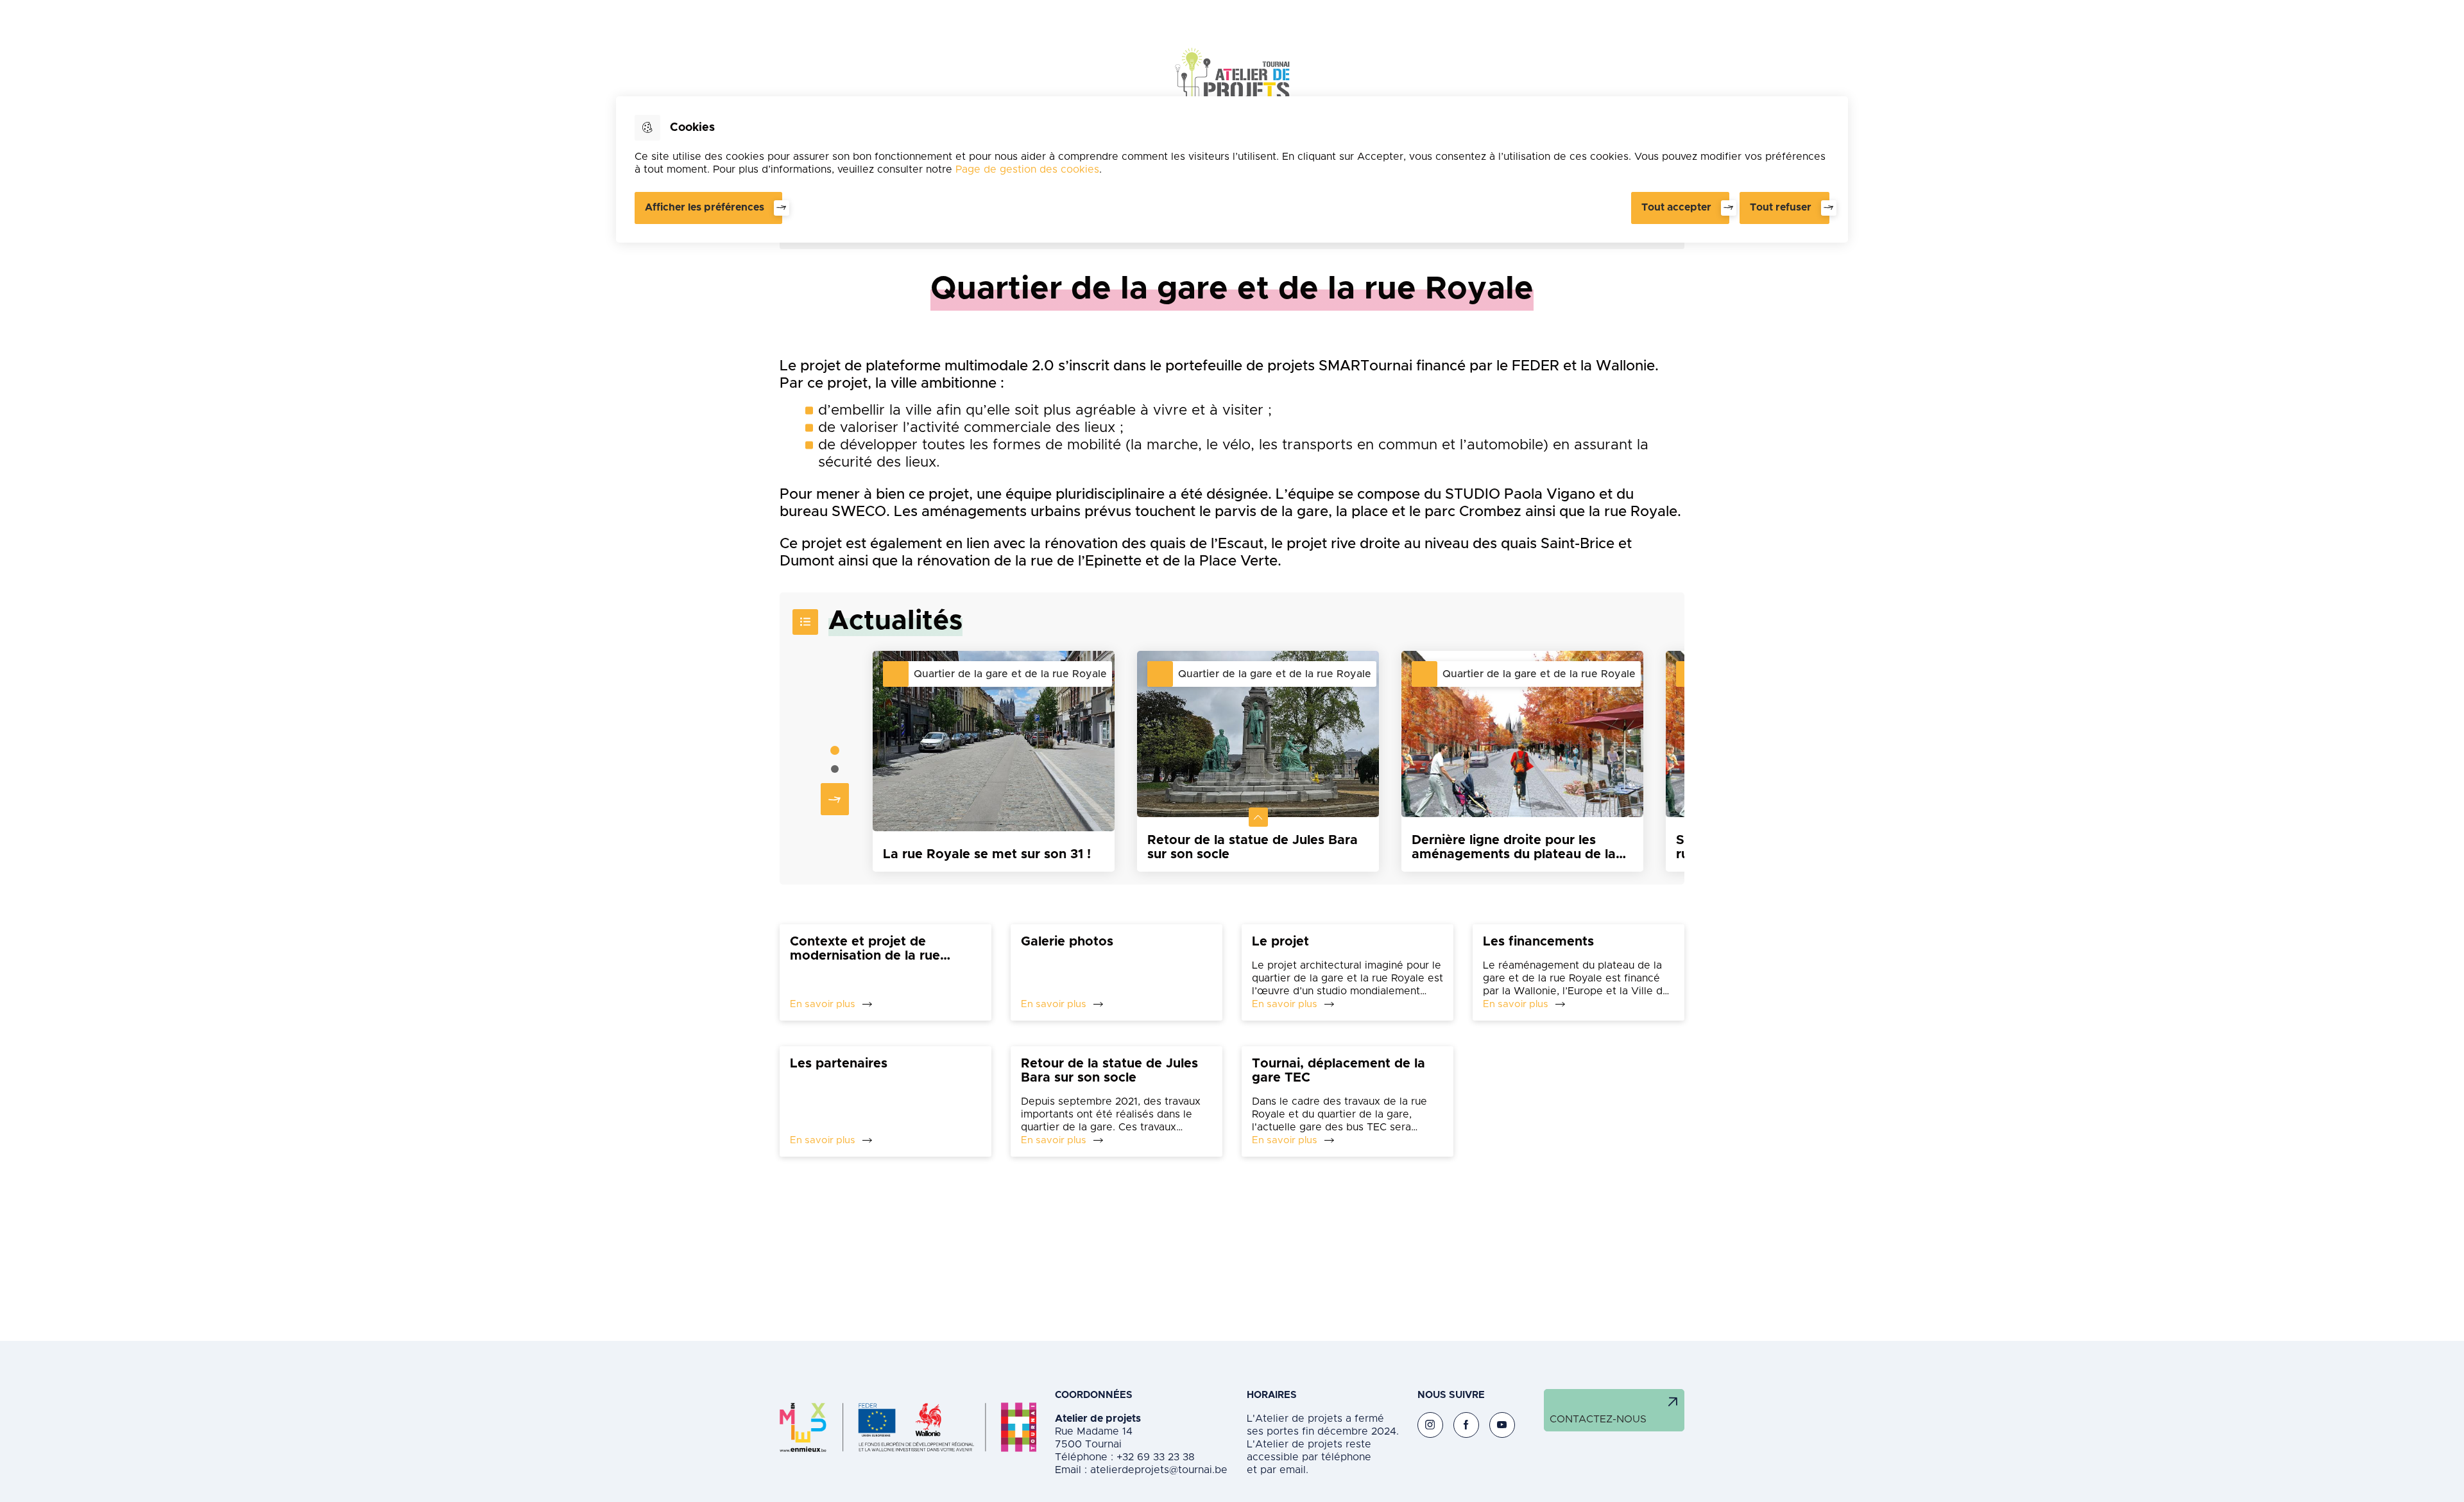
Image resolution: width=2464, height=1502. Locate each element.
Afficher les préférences (705, 207)
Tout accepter (1676, 207)
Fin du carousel (1663, 761)
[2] (835, 769)
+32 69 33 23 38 (1154, 1457)
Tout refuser (1781, 207)
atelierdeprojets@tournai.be (1159, 1470)
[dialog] (1232, 169)
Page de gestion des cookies (1027, 169)
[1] (835, 750)
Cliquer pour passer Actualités (812, 761)
